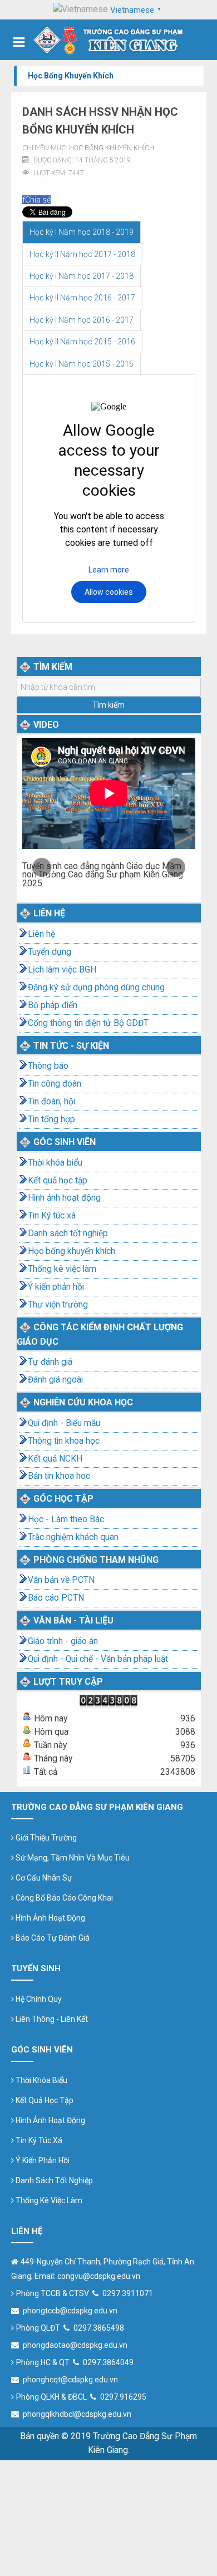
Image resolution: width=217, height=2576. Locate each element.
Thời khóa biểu (55, 1163)
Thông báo (48, 1066)
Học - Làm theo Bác (66, 1519)
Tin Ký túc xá (52, 1216)
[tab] (82, 232)
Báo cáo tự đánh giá (52, 1938)
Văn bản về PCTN (61, 1580)
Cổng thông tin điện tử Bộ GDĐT (88, 1023)
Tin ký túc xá (38, 2140)
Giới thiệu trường (45, 1838)
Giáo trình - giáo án (63, 1641)
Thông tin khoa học (64, 1441)
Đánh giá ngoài (55, 1380)
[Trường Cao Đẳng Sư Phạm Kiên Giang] (109, 40)
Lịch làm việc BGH (62, 970)
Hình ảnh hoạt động (64, 1198)
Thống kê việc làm (62, 1269)
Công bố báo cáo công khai (63, 1898)
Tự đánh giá (50, 1362)
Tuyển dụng (50, 952)
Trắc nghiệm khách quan (73, 1537)
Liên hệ (41, 934)
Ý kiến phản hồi (56, 1287)
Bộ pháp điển (53, 1005)
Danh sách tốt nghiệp (68, 1233)
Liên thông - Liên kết (51, 2019)
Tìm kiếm (108, 705)
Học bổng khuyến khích (112, 148)
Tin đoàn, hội (51, 1102)
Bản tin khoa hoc (59, 1476)
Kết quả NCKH (55, 1459)
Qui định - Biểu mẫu (64, 1423)
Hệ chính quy (38, 1999)
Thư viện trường (58, 1305)
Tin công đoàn (55, 1084)
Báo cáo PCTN (56, 1598)
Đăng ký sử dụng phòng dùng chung (96, 988)
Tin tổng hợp (51, 1119)
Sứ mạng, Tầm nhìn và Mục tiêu (72, 1858)
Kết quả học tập (58, 1181)
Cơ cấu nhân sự (43, 1878)
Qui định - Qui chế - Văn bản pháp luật (98, 1659)
